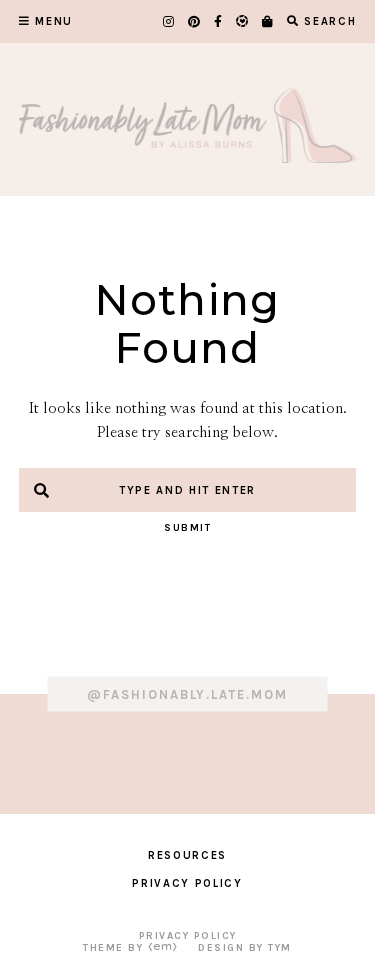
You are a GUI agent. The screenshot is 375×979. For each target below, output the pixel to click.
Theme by (115, 948)
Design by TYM (245, 948)
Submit (187, 528)
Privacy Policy (187, 883)
